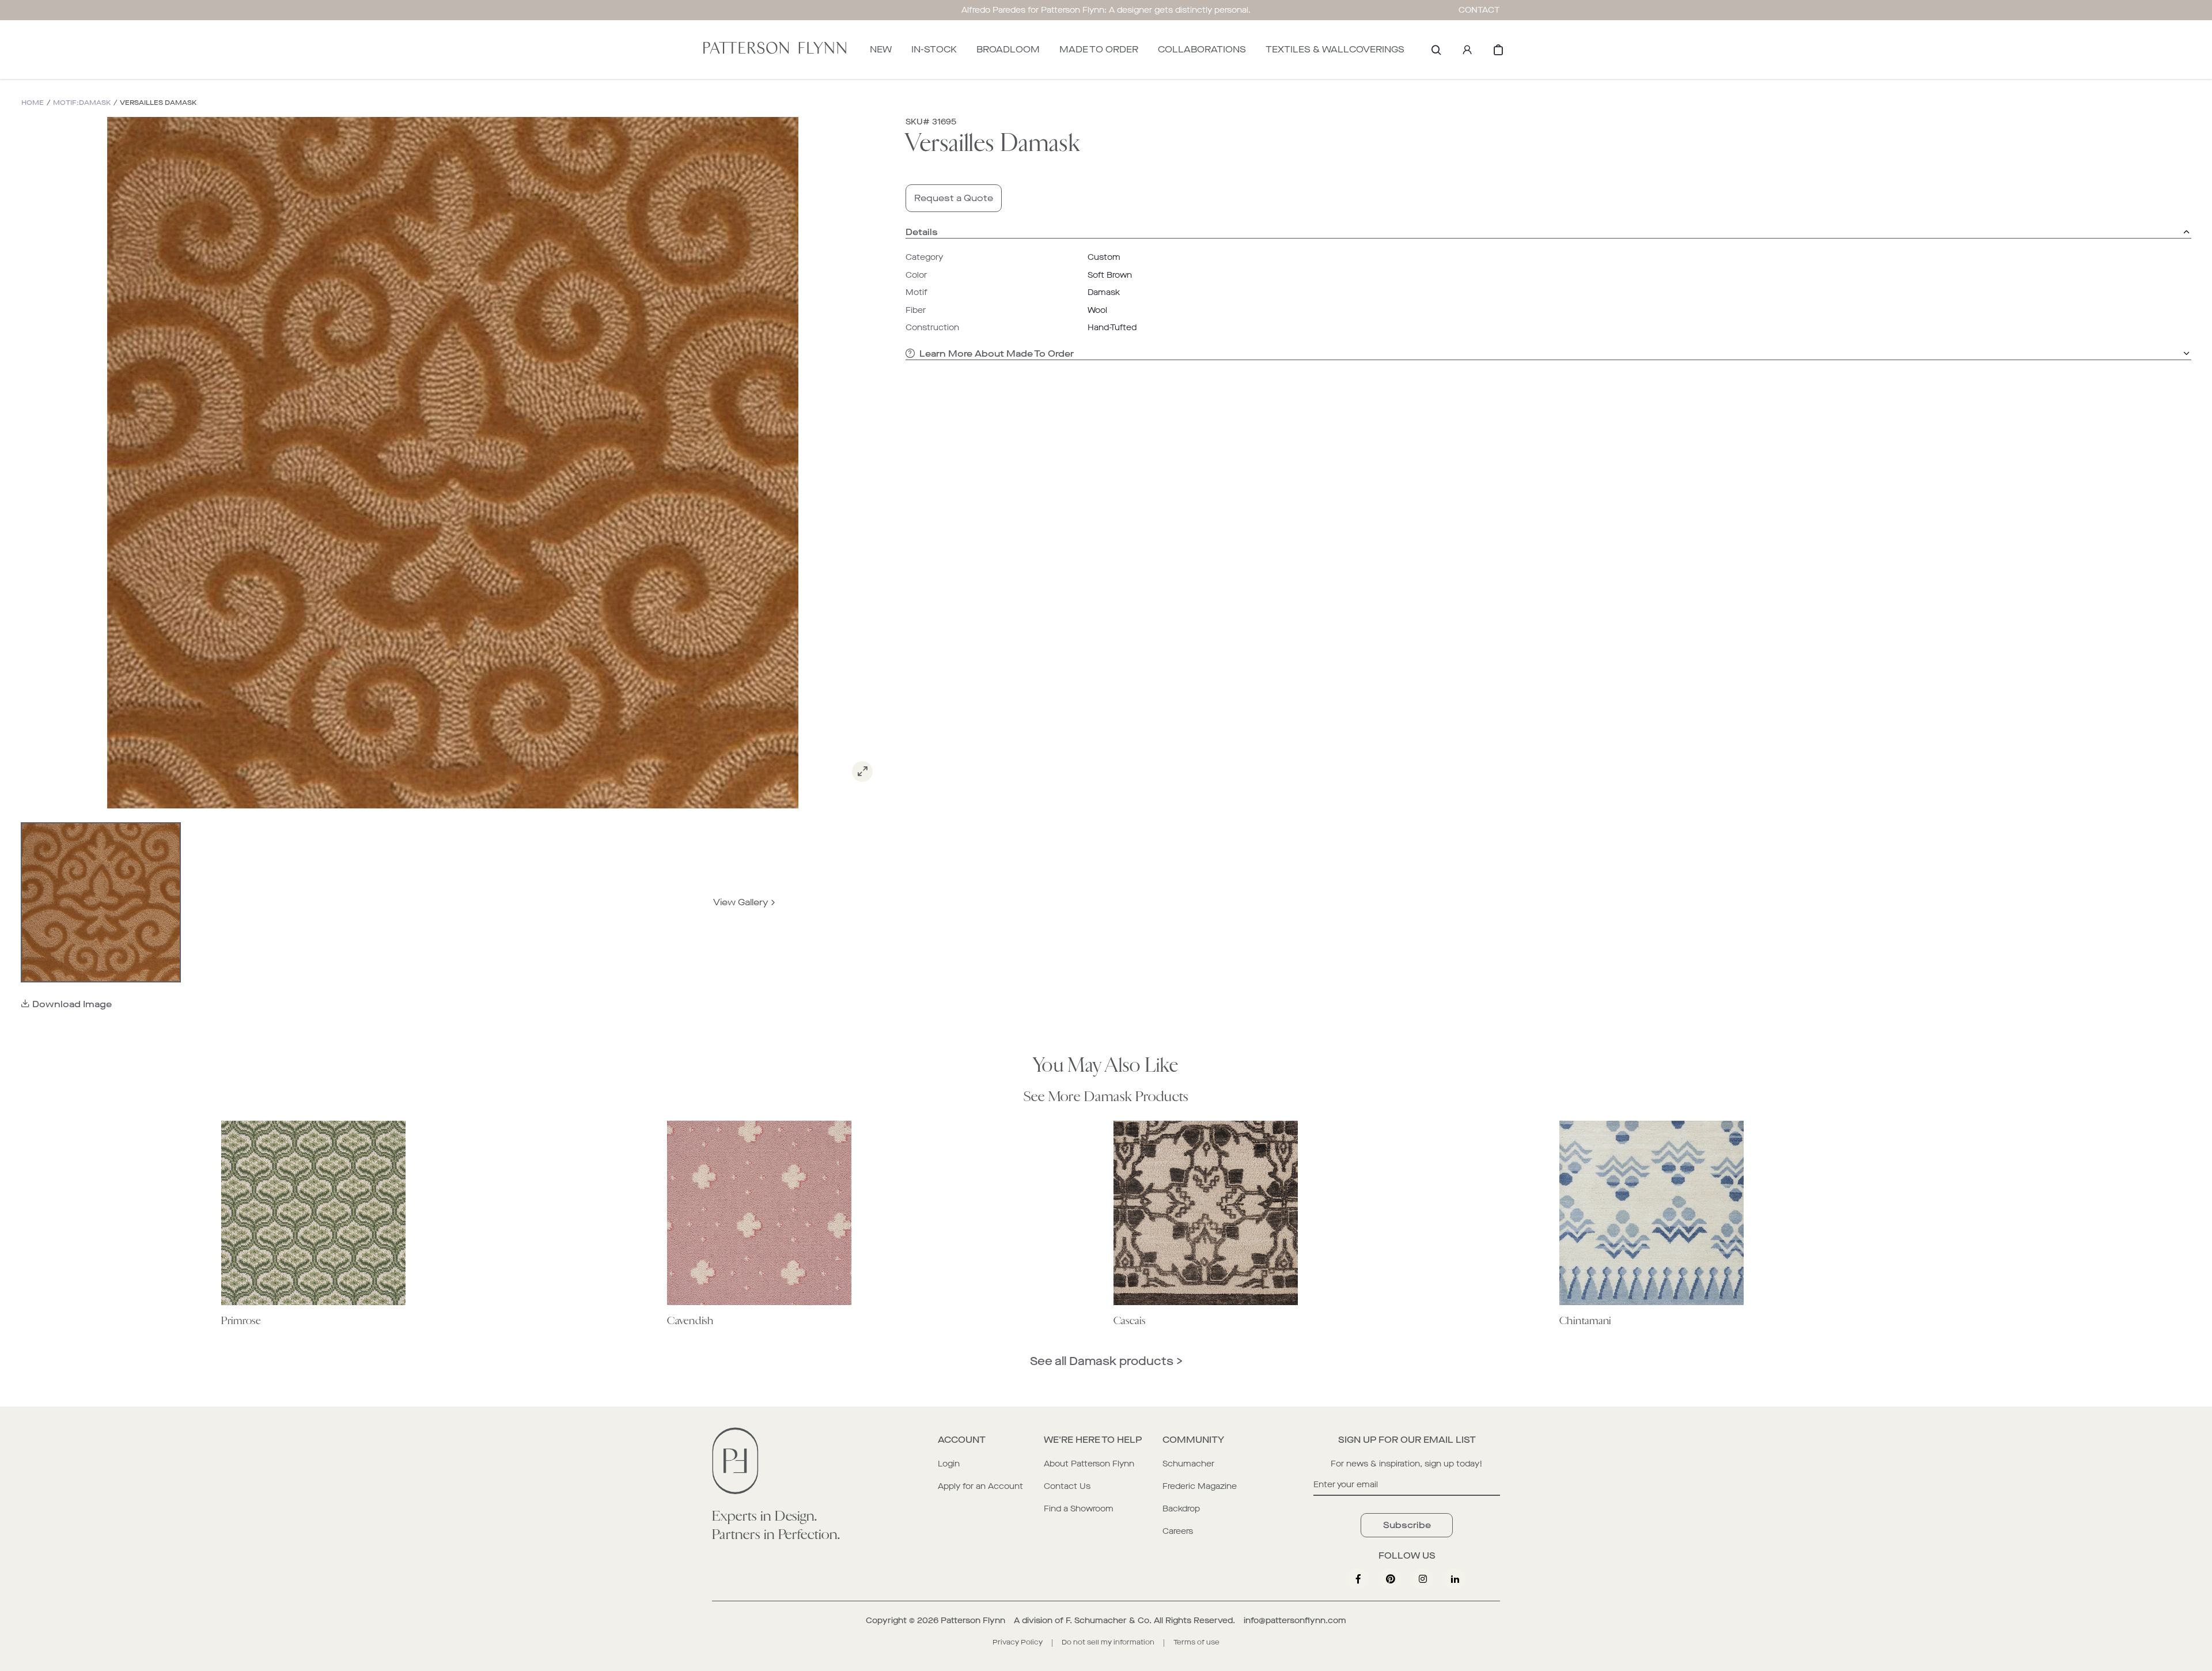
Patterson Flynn (973, 1621)
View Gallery (741, 902)
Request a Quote (954, 198)
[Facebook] (1358, 1579)
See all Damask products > (1106, 1361)
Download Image (72, 1004)
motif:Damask (82, 103)
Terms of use (1196, 1642)
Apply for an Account (980, 1486)
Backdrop (1181, 1509)
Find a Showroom (1079, 1509)
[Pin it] (1391, 1579)
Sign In (1467, 50)
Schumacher (1188, 1464)
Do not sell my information (1108, 1642)
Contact (1479, 10)
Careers (1178, 1531)
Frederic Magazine (1200, 1486)
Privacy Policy (1018, 1642)
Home (33, 103)
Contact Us (1067, 1486)
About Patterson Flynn (1089, 1464)
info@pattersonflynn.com (1295, 1621)
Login (949, 1464)
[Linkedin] (1455, 1579)
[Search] (1436, 50)
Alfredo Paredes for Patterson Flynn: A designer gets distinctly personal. (1106, 10)
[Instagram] (1423, 1579)
